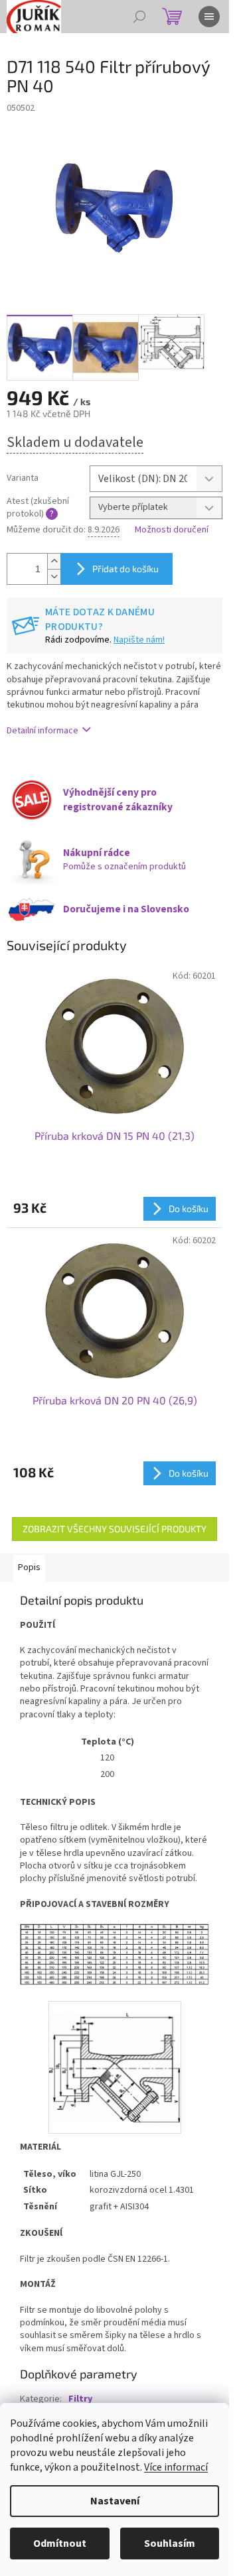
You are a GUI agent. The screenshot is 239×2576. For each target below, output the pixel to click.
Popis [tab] (29, 1567)
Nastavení (115, 2501)
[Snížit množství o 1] (54, 577)
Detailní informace (42, 731)
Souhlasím (170, 2544)
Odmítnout (60, 2544)
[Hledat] (139, 17)
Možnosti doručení (172, 530)
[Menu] (209, 17)
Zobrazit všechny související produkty (115, 1529)
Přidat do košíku (125, 569)
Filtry (80, 2399)
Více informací (176, 2467)
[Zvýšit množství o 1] (54, 561)
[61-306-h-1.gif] (115, 2056)
